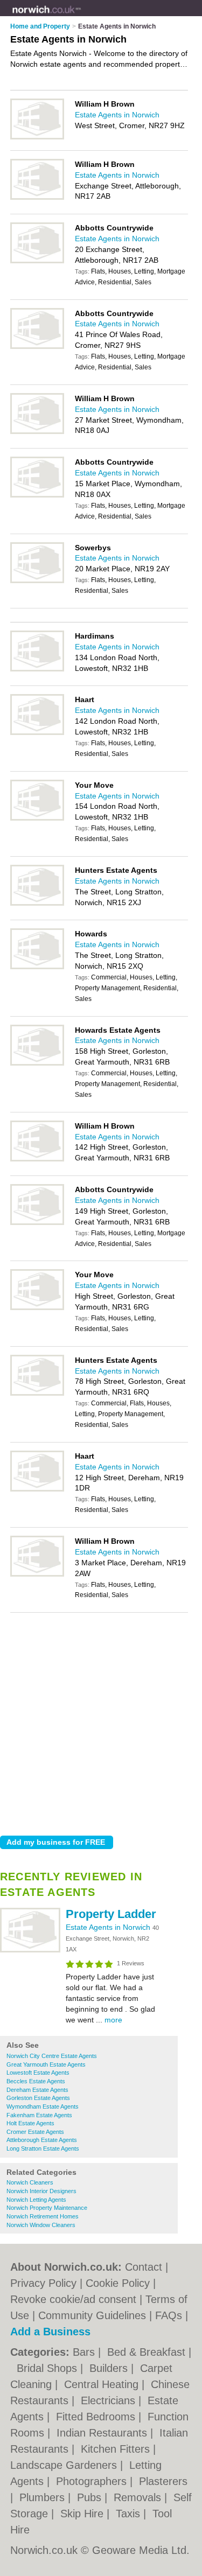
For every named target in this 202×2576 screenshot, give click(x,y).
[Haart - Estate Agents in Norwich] (37, 733)
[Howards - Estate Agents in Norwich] (37, 967)
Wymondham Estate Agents (43, 2106)
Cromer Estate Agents (35, 2132)
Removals (139, 2497)
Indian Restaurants (103, 2433)
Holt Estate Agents (30, 2123)
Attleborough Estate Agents (42, 2140)
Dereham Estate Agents (37, 2090)
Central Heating (103, 2384)
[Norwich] (81, 17)
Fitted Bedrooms (97, 2417)
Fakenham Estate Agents (39, 2115)
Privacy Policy (43, 2283)
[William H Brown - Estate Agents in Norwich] (37, 137)
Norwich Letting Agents (36, 2200)
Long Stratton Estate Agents (43, 2148)
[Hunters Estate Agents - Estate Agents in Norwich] (37, 904)
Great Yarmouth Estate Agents (46, 2064)
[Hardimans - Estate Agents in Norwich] (37, 669)
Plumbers (44, 2497)
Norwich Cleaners (30, 2182)
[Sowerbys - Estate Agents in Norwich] (37, 581)
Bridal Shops (48, 2368)
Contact (144, 2267)
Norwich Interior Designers (41, 2191)
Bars (85, 2352)
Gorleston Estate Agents (38, 2098)
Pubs (91, 2497)
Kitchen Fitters (117, 2449)
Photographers (93, 2481)
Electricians (110, 2400)
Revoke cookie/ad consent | (78, 2299)
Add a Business (50, 2332)
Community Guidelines (92, 2315)
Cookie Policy (118, 2283)
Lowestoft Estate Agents (38, 2073)
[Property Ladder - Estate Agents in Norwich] (30, 1950)
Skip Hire (83, 2514)
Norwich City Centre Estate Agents (52, 2056)
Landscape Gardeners (65, 2465)
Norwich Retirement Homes (43, 2216)
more (113, 2020)
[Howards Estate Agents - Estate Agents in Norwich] (37, 1063)
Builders (110, 2368)
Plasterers (163, 2481)
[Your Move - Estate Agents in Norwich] (37, 818)
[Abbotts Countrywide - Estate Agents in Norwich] (37, 261)
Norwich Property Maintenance (47, 2208)
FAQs (169, 2315)
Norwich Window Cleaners (41, 2225)
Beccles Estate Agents (36, 2081)
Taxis (130, 2514)
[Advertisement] (101, 1721)
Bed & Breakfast (148, 2352)
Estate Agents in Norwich (109, 1927)
